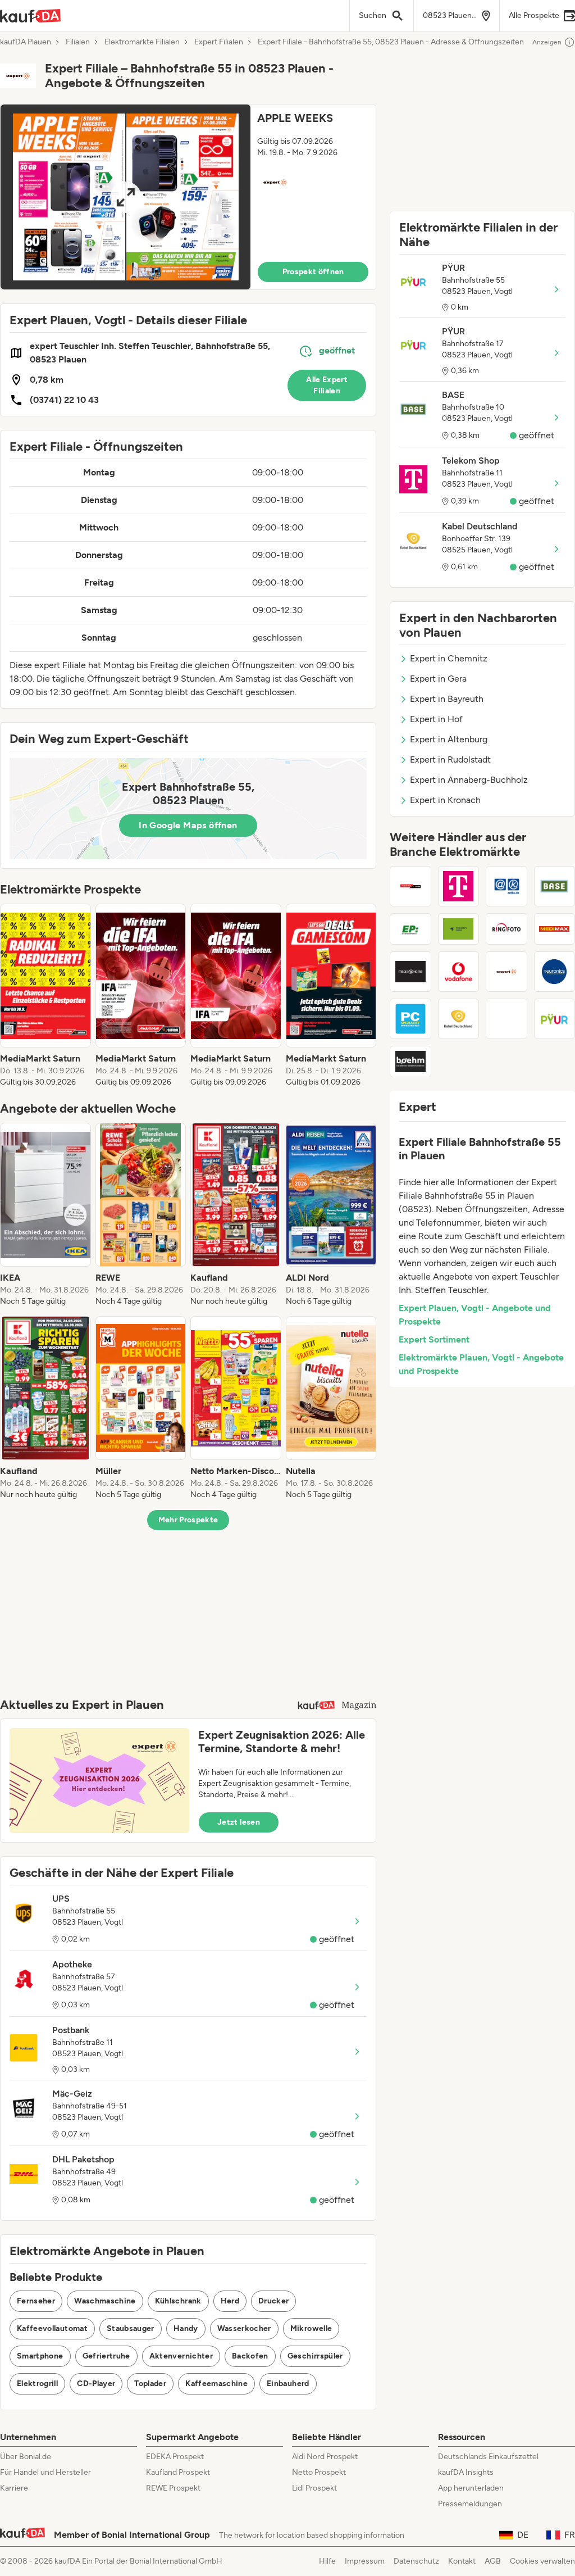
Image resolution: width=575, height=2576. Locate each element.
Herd (230, 2301)
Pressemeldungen (470, 2504)
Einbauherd (288, 2384)
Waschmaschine (105, 2301)
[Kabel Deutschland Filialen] (459, 1019)
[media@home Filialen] (410, 972)
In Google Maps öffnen (188, 825)
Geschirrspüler (315, 2356)
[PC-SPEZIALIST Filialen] (410, 1019)
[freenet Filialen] (459, 929)
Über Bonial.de (26, 2457)
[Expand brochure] (126, 197)
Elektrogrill (37, 2384)
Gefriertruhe (106, 2356)
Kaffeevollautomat (52, 2328)
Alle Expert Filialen (327, 385)
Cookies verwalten (542, 2561)
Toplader (150, 2384)
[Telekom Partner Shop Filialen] (506, 1019)
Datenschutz (416, 2561)
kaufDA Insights (466, 2472)
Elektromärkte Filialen (142, 42)
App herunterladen (471, 2488)
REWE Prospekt (173, 2488)
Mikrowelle (311, 2328)
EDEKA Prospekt (175, 2457)
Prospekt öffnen (313, 272)
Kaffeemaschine (216, 2384)
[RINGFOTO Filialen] (506, 929)
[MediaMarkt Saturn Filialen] (410, 886)
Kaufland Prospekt (178, 2472)
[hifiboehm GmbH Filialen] (410, 1062)
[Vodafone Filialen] (459, 972)
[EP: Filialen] (410, 929)
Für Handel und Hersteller (45, 2472)
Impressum (365, 2561)
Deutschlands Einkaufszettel (488, 2457)
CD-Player (96, 2384)
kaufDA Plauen (26, 42)
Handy (186, 2328)
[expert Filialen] (506, 972)
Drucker (273, 2301)
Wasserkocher (244, 2328)
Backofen (250, 2356)
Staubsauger (131, 2328)
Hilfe (327, 2561)
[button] (188, 197)
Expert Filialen (219, 42)
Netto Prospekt (319, 2472)
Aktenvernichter (181, 2356)
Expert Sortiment (434, 1339)
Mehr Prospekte (188, 1520)
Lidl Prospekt (314, 2488)
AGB (493, 2561)
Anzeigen (547, 42)
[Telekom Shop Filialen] (459, 886)
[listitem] (45, 996)
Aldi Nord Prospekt (325, 2457)
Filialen (78, 42)
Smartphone (40, 2356)
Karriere (14, 2488)
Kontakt (462, 2561)
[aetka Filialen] (506, 886)
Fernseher (36, 2301)
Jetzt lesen (239, 1822)
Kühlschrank (178, 2301)
